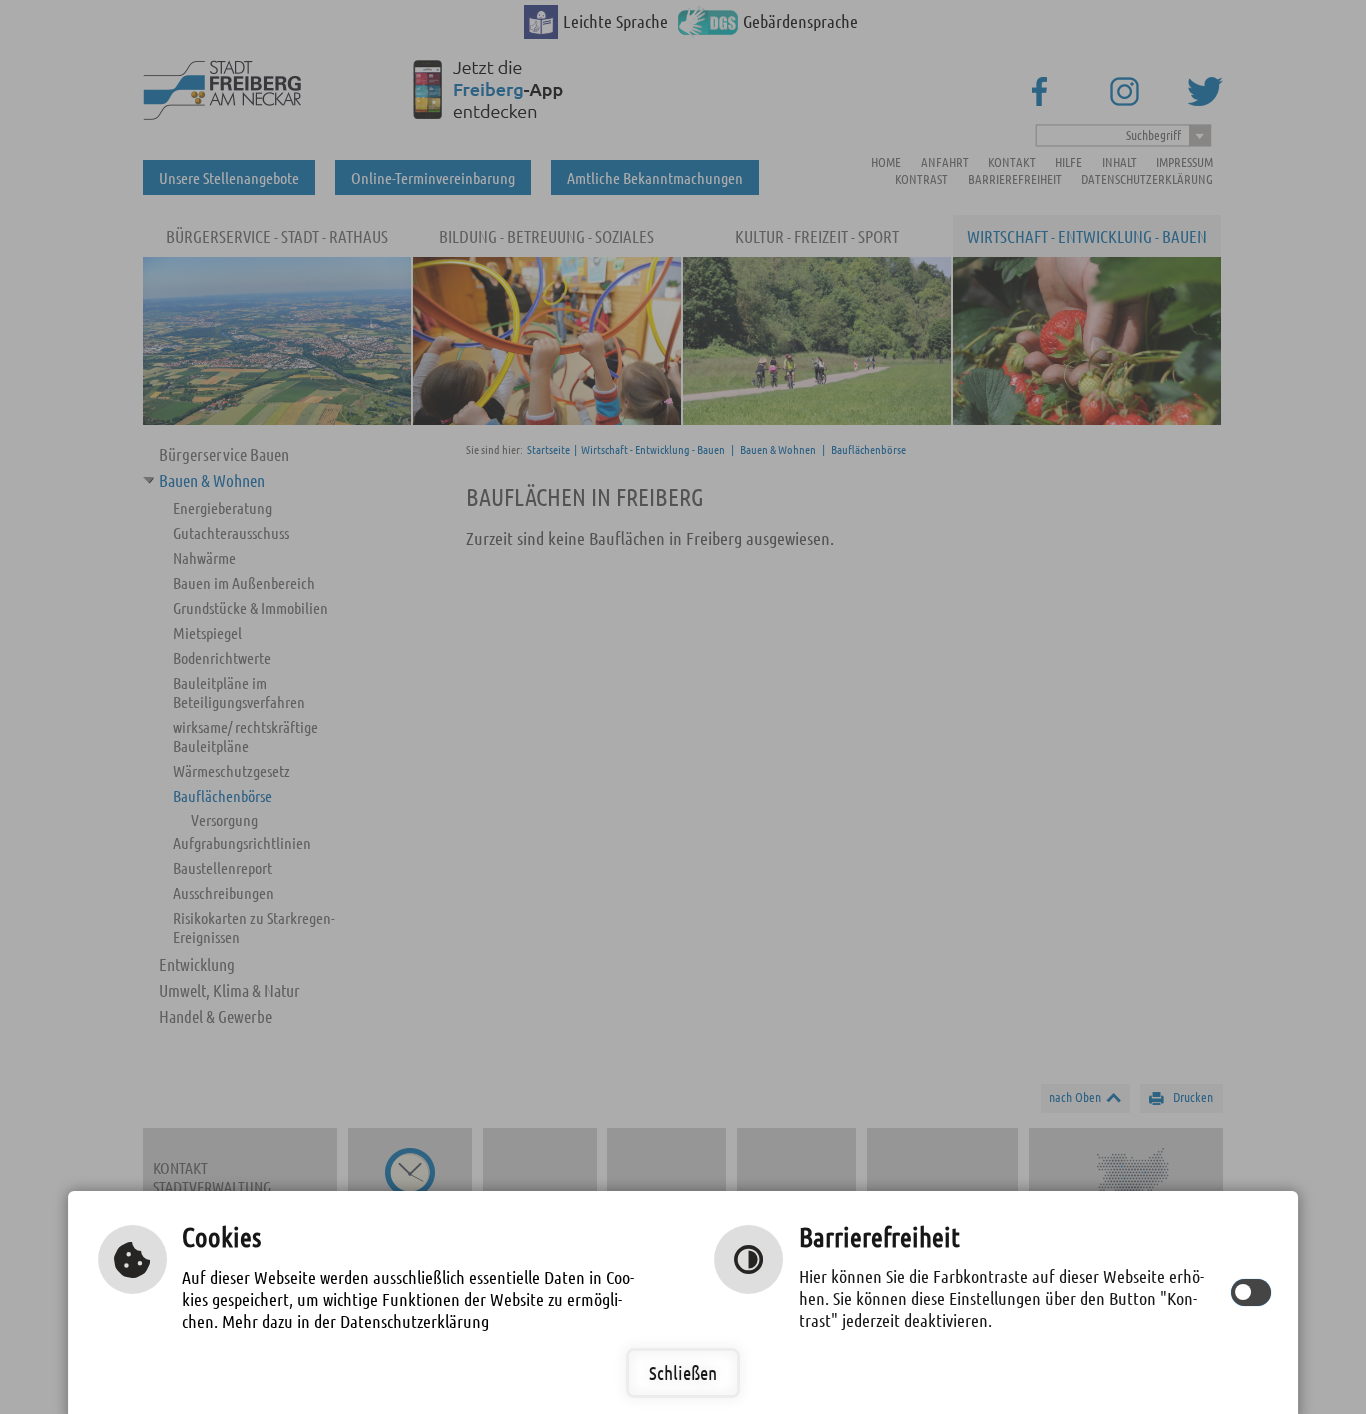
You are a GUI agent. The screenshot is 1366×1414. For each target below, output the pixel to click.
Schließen (683, 1372)
